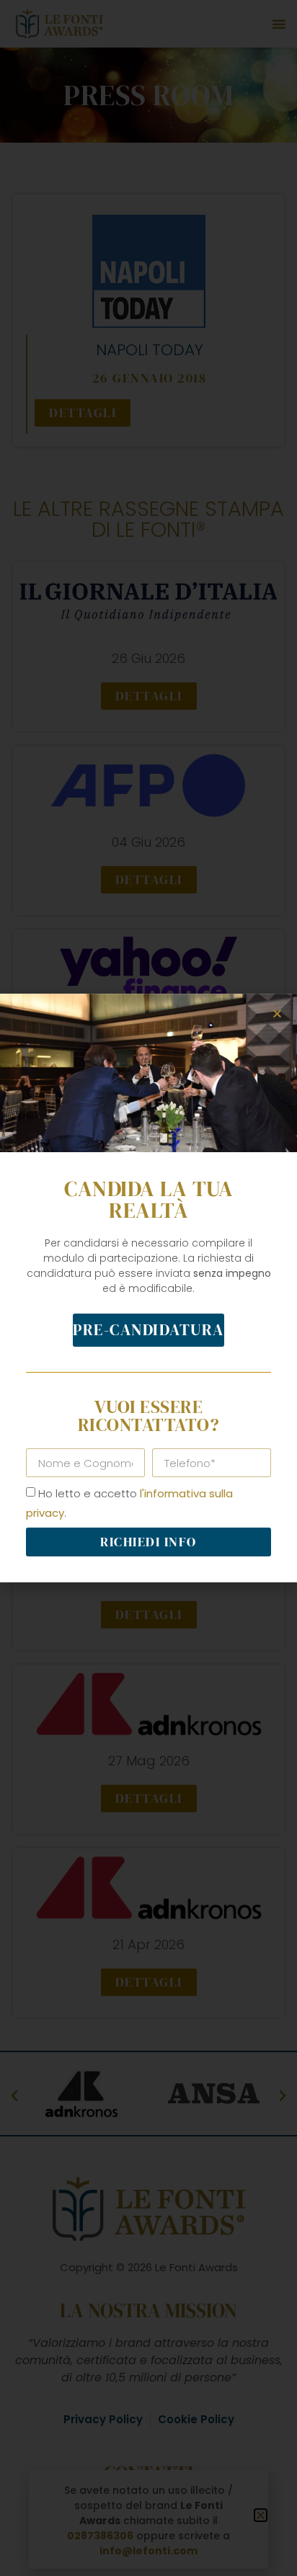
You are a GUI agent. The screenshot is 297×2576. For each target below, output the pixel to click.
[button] (277, 1013)
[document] (148, 1288)
